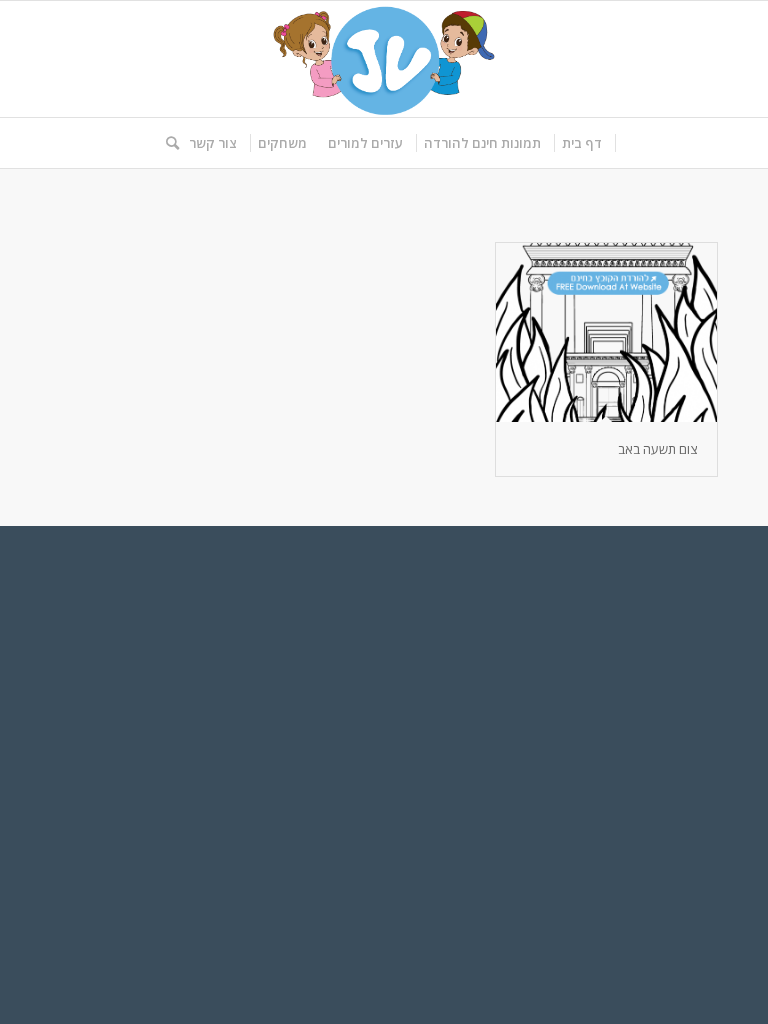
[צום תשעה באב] (606, 332)
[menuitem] (582, 143)
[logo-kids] (384, 59)
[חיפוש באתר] (167, 143)
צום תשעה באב (657, 449)
